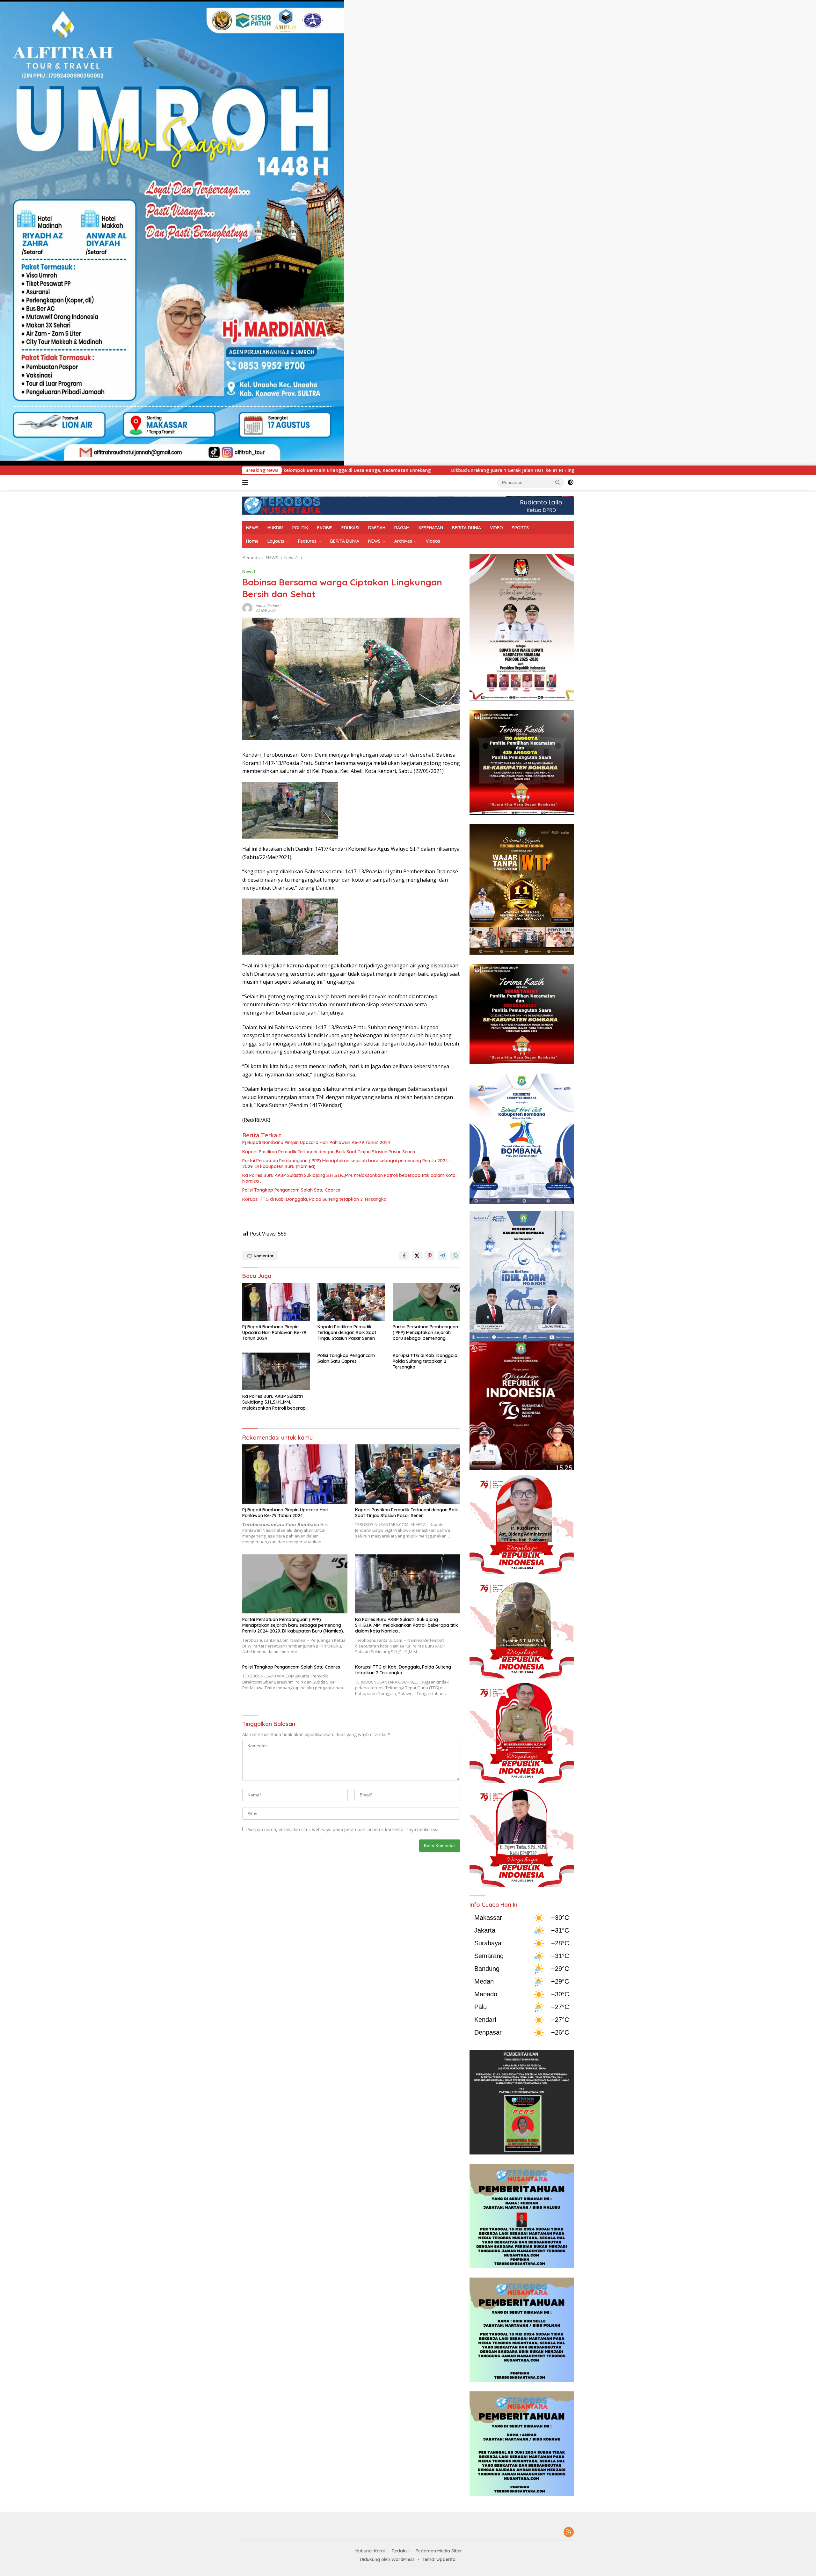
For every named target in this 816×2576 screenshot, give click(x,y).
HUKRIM (275, 528)
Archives (403, 541)
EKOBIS (325, 528)
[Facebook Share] (404, 1256)
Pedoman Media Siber (439, 2551)
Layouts (276, 541)
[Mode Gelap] (571, 482)
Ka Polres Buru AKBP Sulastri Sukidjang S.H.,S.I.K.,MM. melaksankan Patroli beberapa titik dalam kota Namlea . (349, 1178)
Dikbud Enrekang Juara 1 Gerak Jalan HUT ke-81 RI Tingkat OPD (310, 470)
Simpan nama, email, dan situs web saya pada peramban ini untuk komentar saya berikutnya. (344, 1829)
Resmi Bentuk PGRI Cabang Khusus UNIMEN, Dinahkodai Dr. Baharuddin (481, 470)
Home (252, 541)
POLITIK (300, 528)
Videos (433, 541)
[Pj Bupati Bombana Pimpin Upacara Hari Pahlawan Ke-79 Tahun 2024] (276, 1302)
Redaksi (400, 2551)
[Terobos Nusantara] (282, 505)
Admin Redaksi (268, 606)
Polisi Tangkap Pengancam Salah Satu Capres (291, 1190)
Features (307, 541)
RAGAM (402, 528)
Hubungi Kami (370, 2551)
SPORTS (520, 528)
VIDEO (496, 528)
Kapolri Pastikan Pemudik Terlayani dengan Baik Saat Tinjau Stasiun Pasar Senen (329, 1152)
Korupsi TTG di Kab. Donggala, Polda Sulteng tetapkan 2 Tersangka (314, 1199)
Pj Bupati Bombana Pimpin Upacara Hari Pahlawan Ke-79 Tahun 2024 (316, 1142)
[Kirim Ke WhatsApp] (455, 1256)
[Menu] (247, 482)
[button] (558, 482)
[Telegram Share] (442, 1256)
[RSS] (569, 2532)
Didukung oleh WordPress (387, 2559)
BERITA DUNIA (466, 528)
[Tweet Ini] (417, 1256)
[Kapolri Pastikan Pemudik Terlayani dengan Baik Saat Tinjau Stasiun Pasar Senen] (351, 1302)
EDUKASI (350, 528)
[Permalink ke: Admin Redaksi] (247, 608)
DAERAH (377, 528)
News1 (249, 571)
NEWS (252, 528)
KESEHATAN (431, 528)
